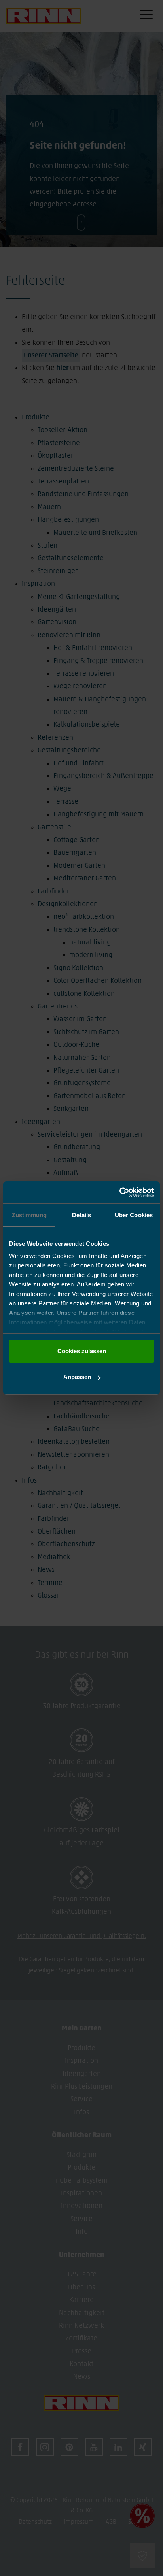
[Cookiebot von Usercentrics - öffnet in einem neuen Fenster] (119, 1192)
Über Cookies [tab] (134, 1215)
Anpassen (77, 1377)
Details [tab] (82, 1215)
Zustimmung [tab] (29, 1215)
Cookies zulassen (82, 1351)
